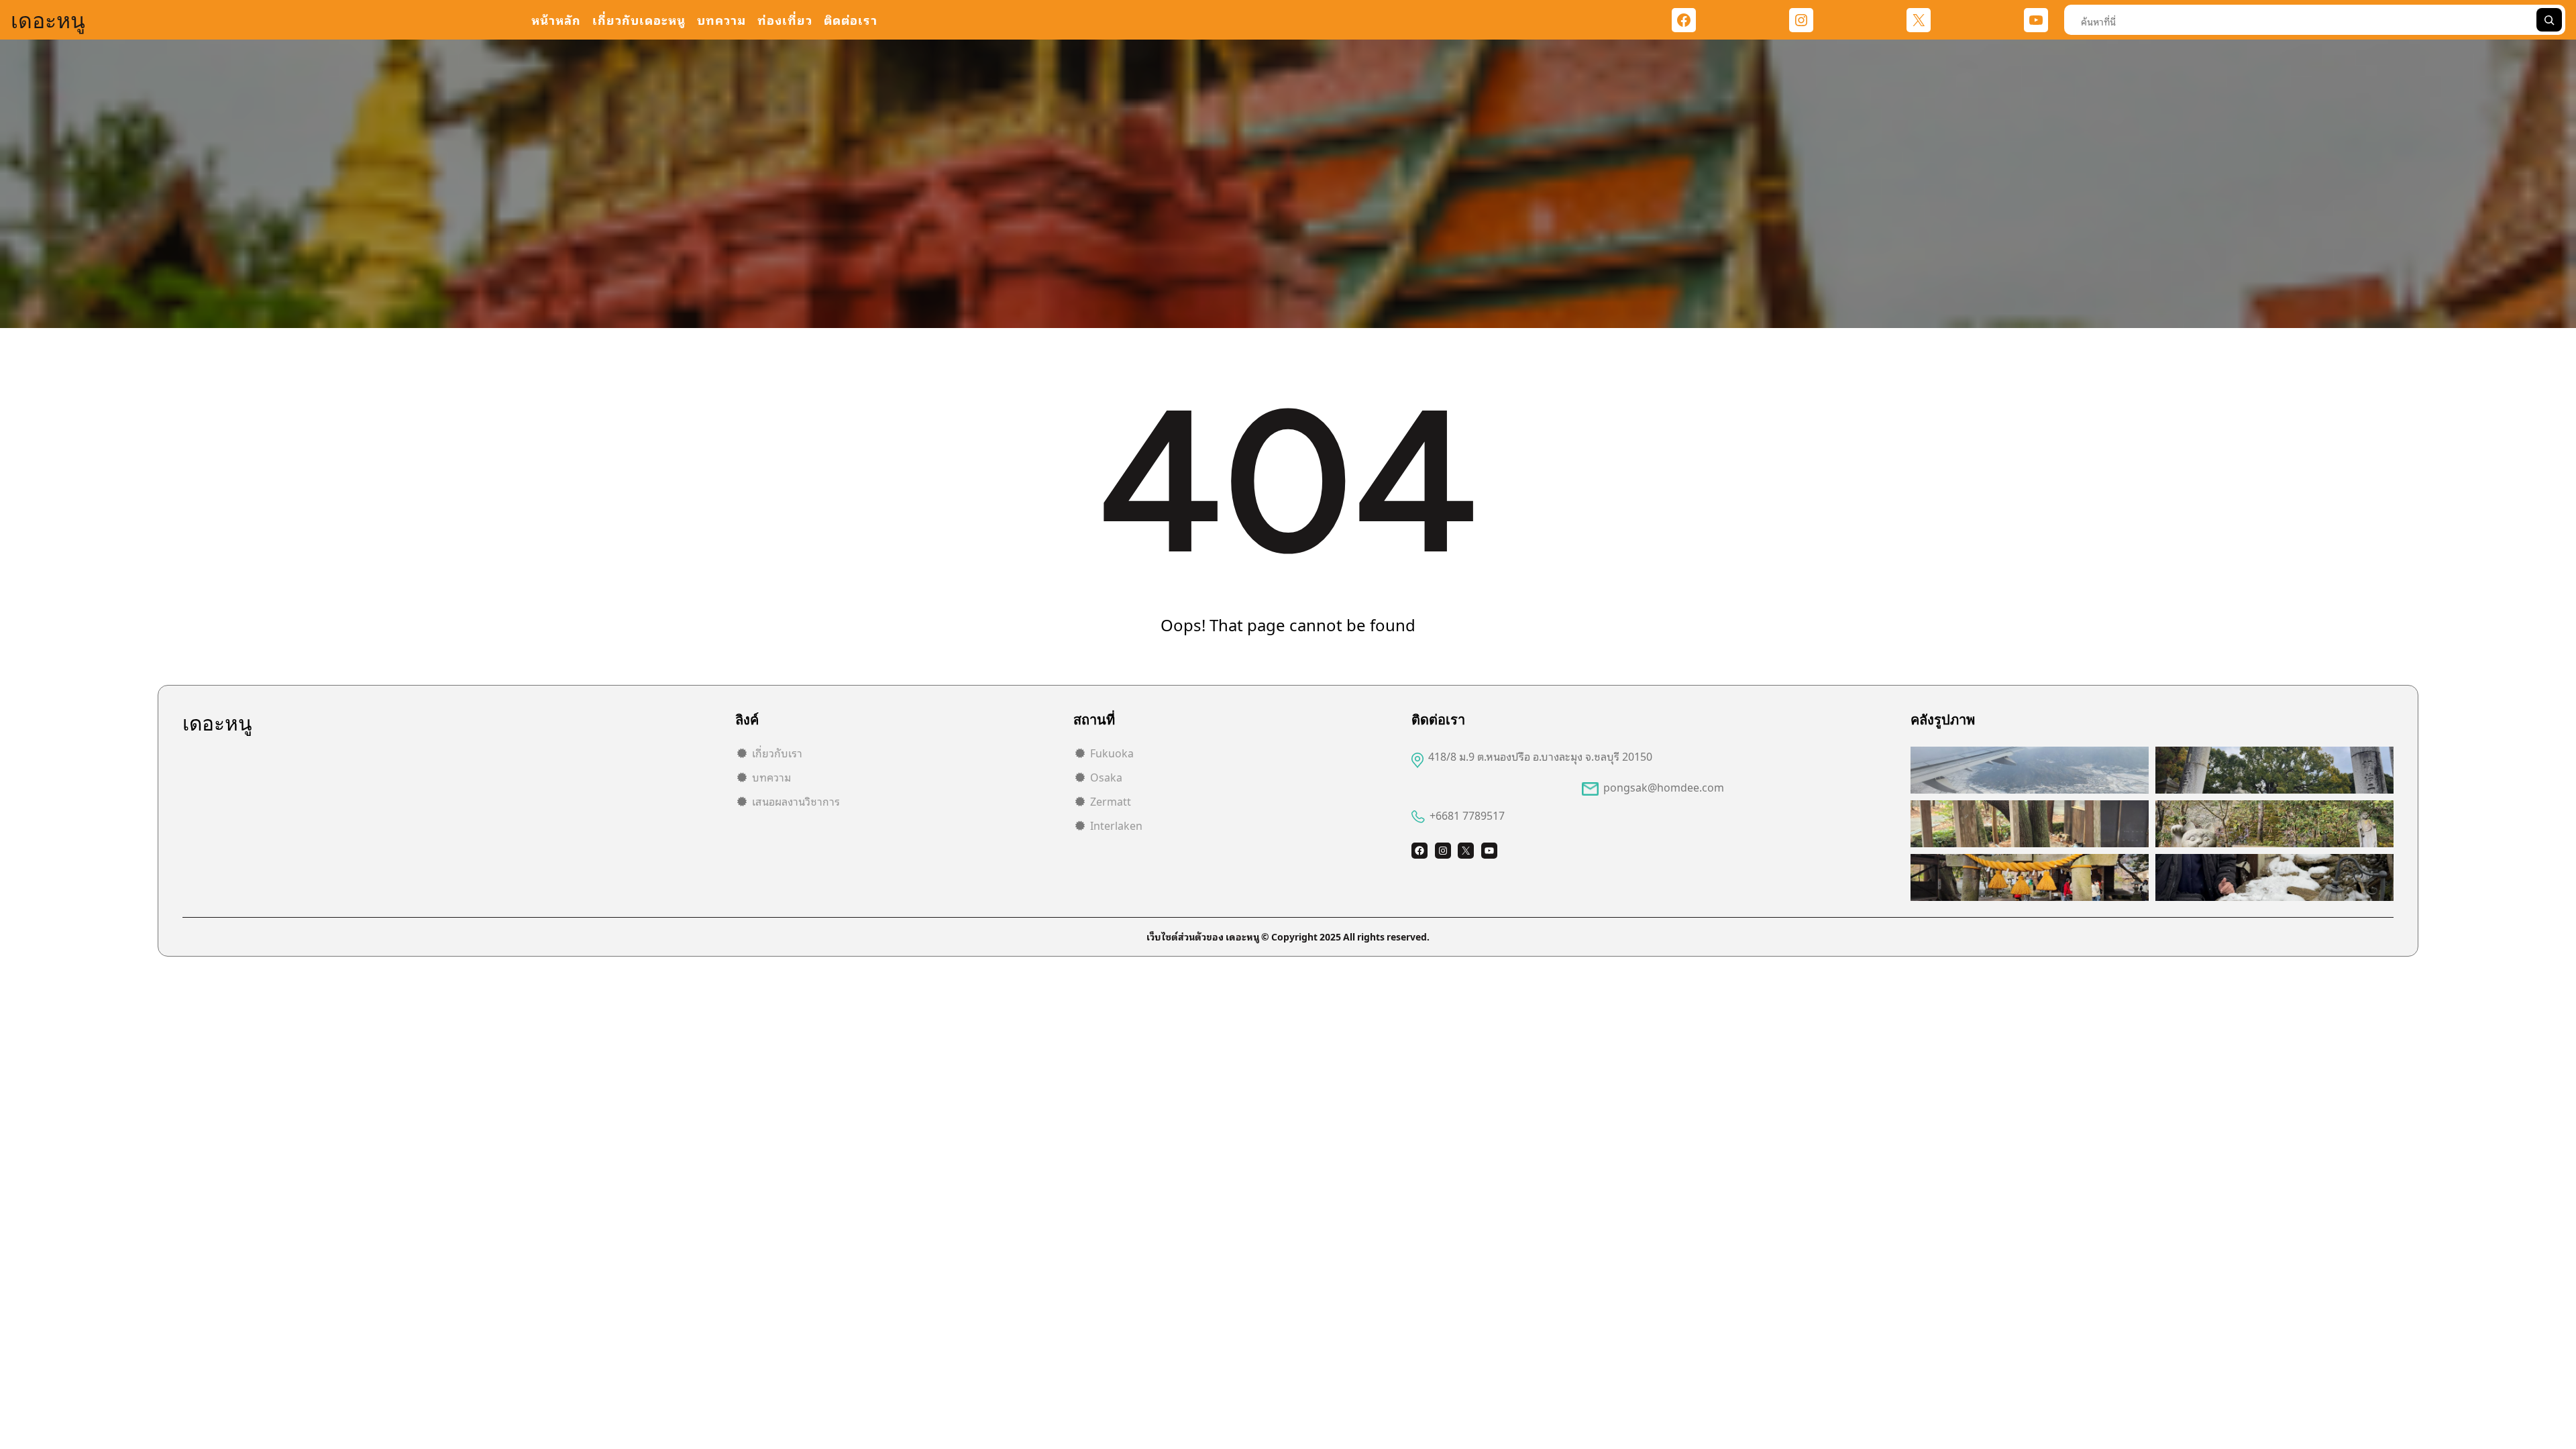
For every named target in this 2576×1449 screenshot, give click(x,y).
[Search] (2549, 20)
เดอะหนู (48, 20)
